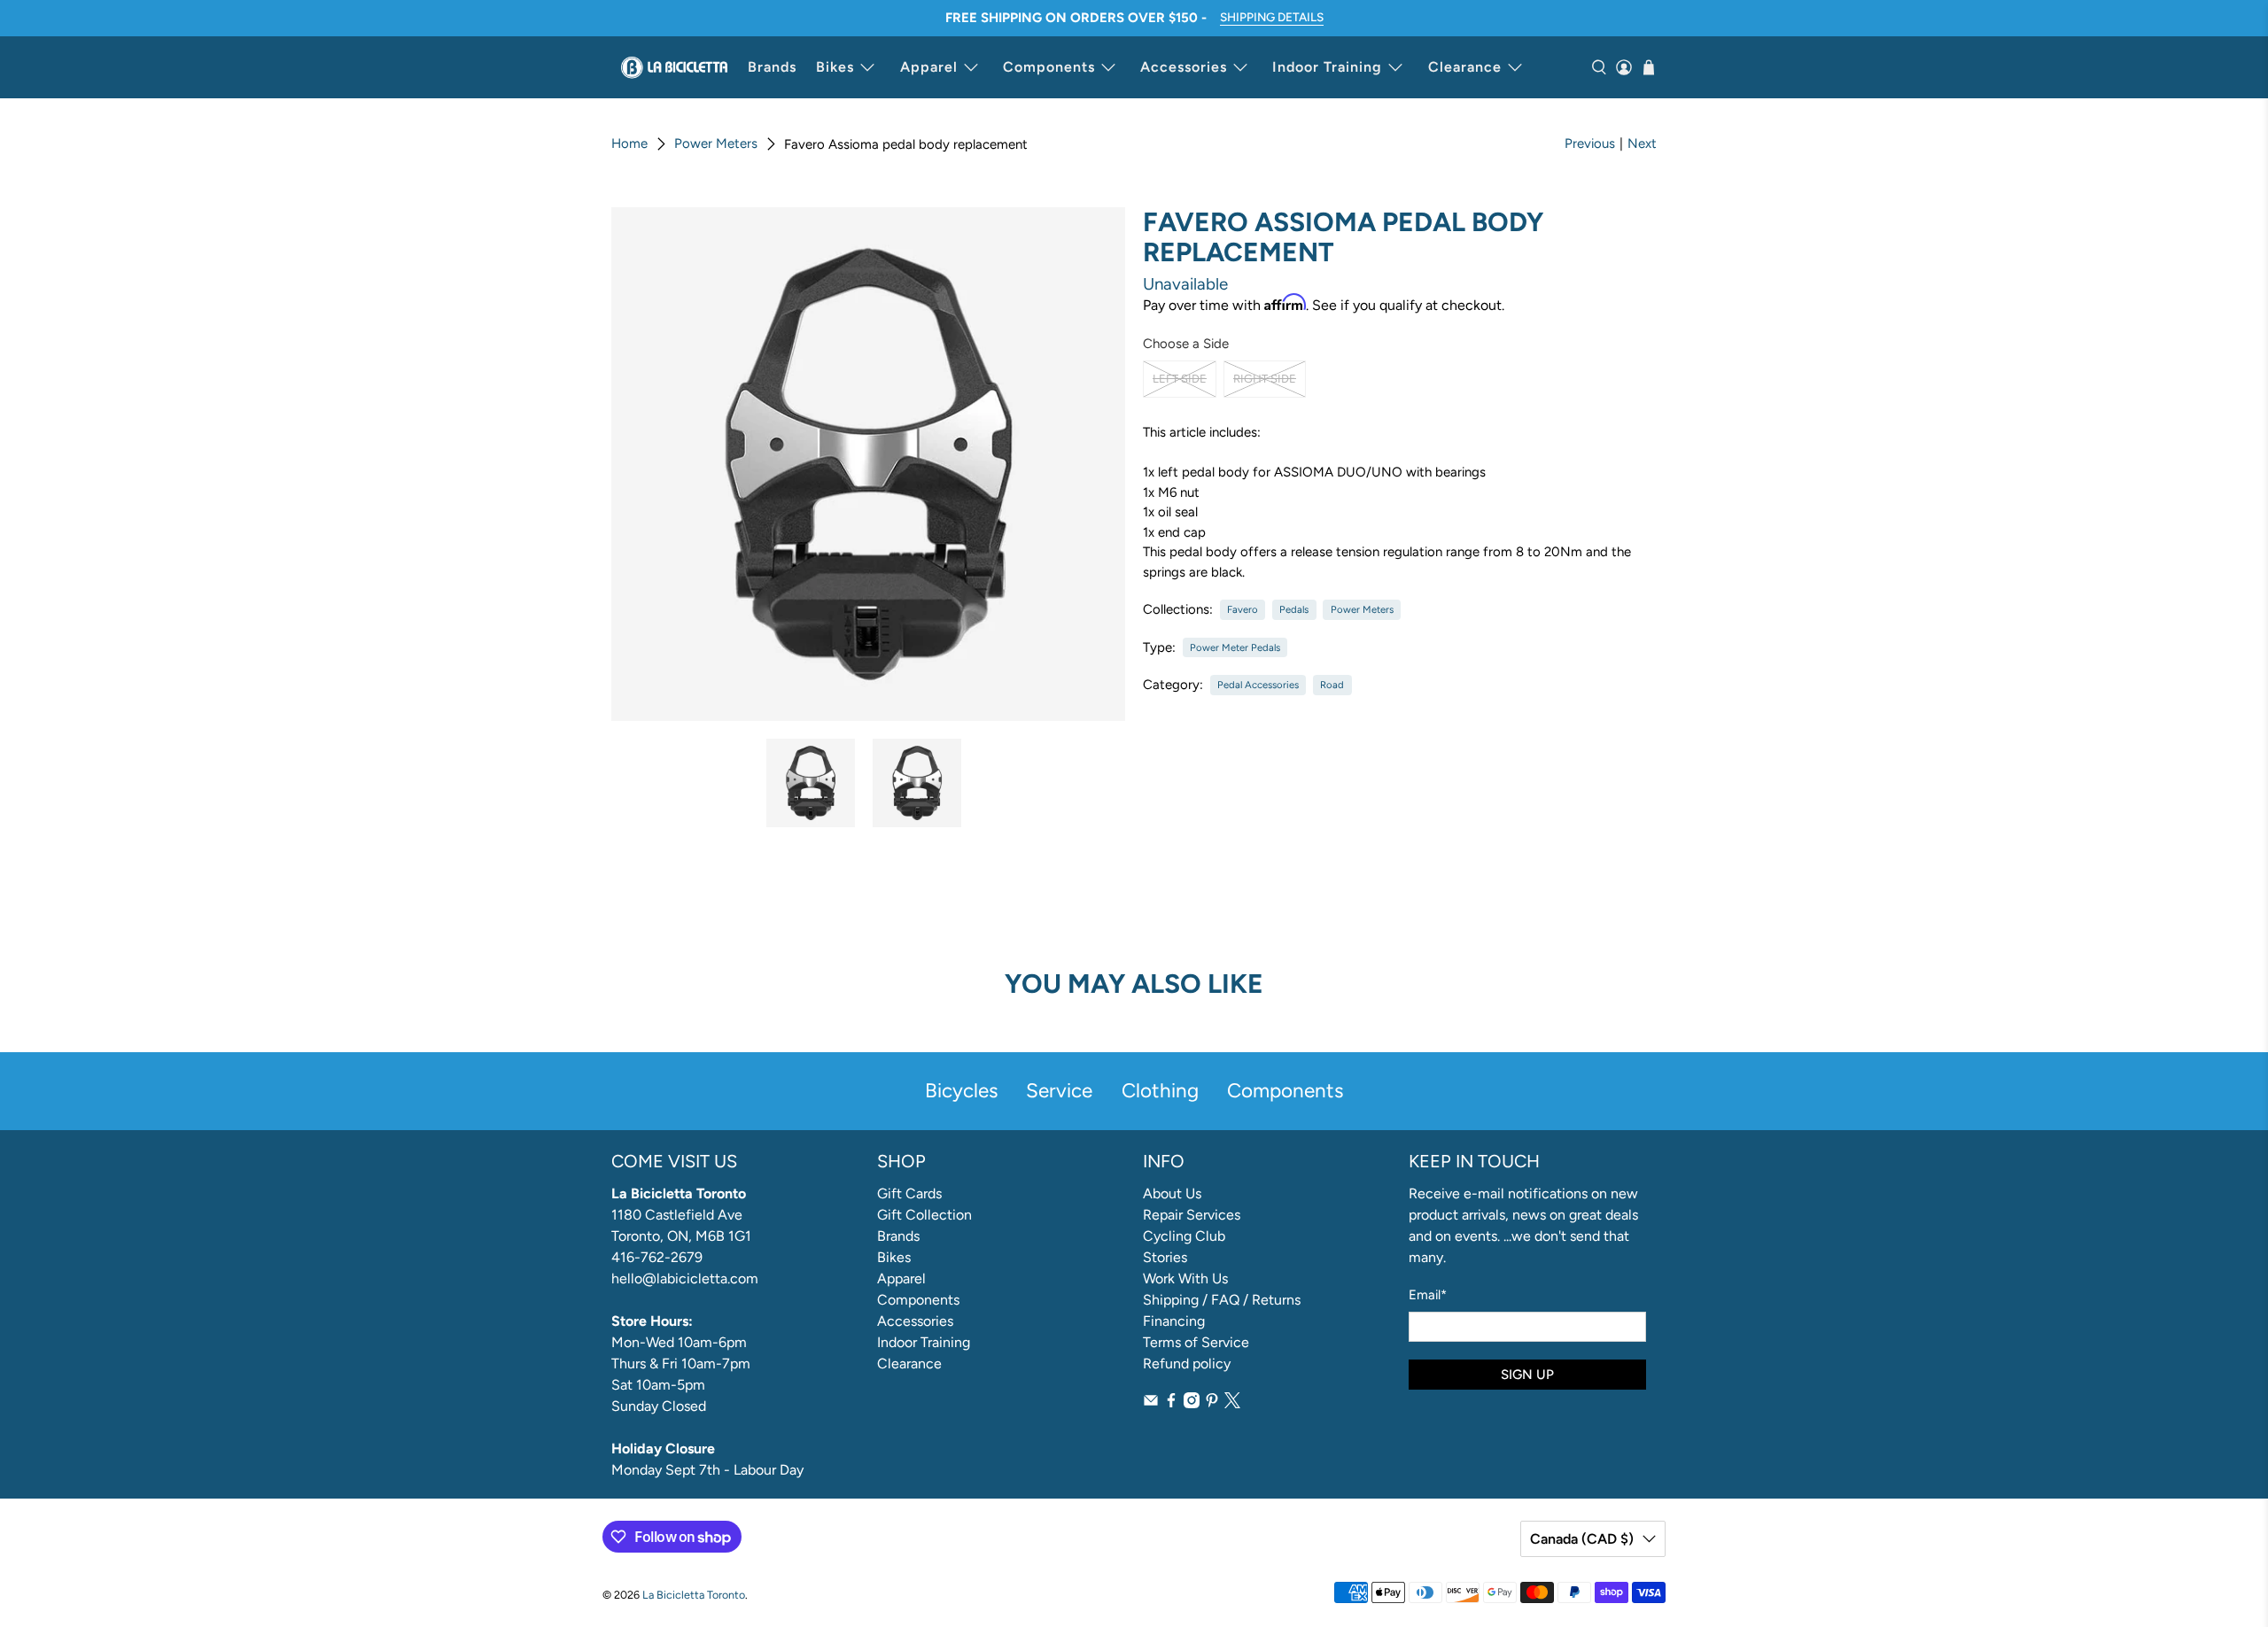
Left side (1180, 379)
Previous (1590, 143)
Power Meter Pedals (1235, 647)
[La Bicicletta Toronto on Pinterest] (1212, 1403)
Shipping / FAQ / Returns (1222, 1300)
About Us (1172, 1193)
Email (1428, 1295)
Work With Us (1185, 1278)
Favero (1243, 609)
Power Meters (716, 144)
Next (1642, 143)
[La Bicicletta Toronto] (674, 67)
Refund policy (1187, 1364)
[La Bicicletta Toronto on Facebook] (1171, 1403)
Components (1049, 67)
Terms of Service (1196, 1342)
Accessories (1184, 67)
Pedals (1294, 609)
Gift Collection (924, 1215)
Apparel (929, 67)
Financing (1174, 1321)
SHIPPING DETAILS (1272, 17)
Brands (772, 67)
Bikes (835, 67)
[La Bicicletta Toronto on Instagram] (1192, 1403)
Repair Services (1192, 1215)
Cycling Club (1184, 1236)
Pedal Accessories (1258, 685)
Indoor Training (1327, 67)
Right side (1265, 379)
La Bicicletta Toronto (694, 1595)
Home (629, 144)
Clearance (1465, 67)
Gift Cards (909, 1193)
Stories (1165, 1257)
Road (1332, 685)
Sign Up (1527, 1375)
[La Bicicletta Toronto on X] (1232, 1403)
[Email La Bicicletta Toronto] (1151, 1403)
